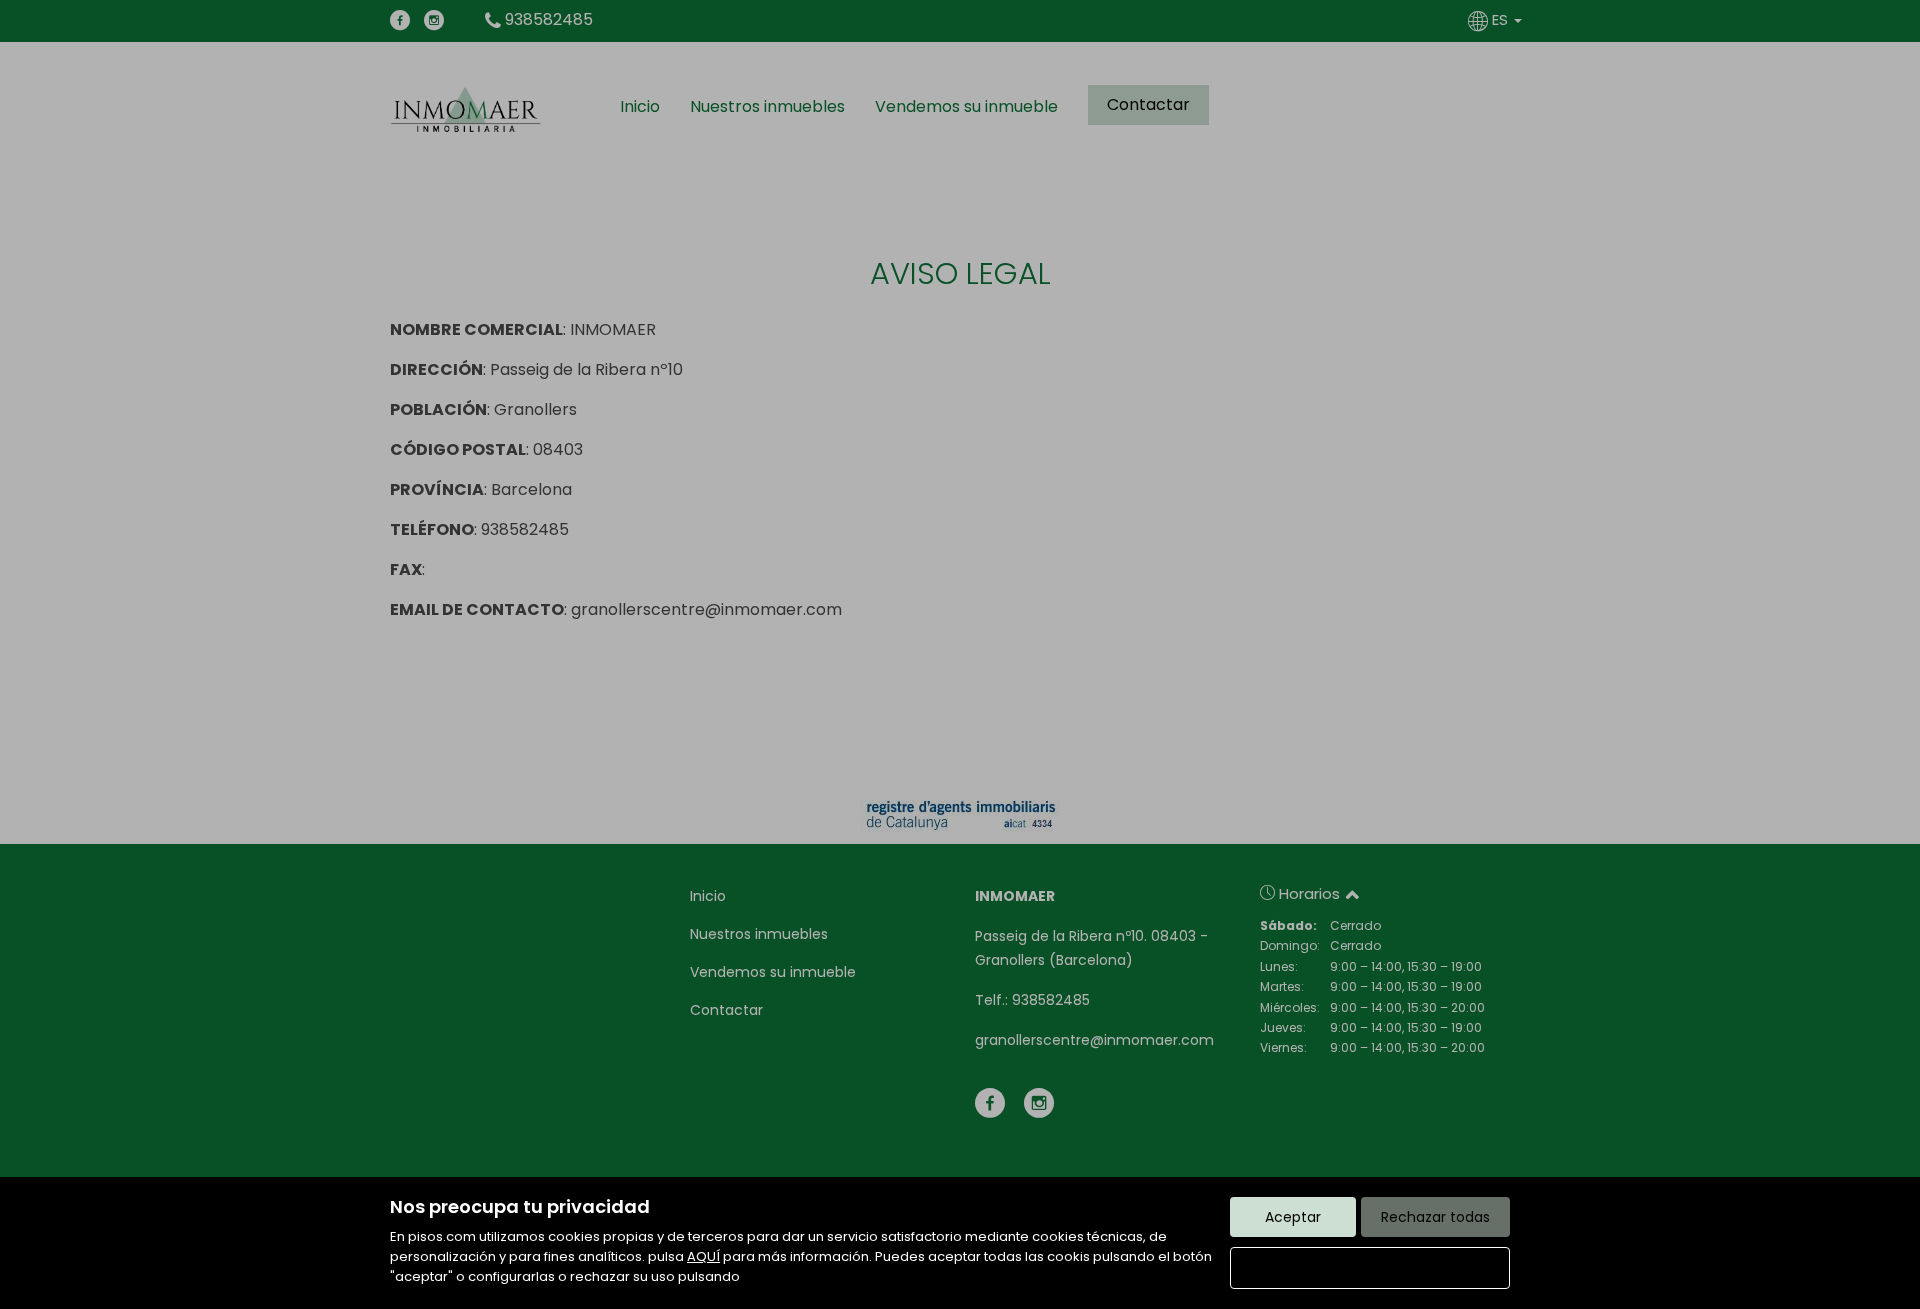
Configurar (1370, 1268)
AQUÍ (703, 1256)
